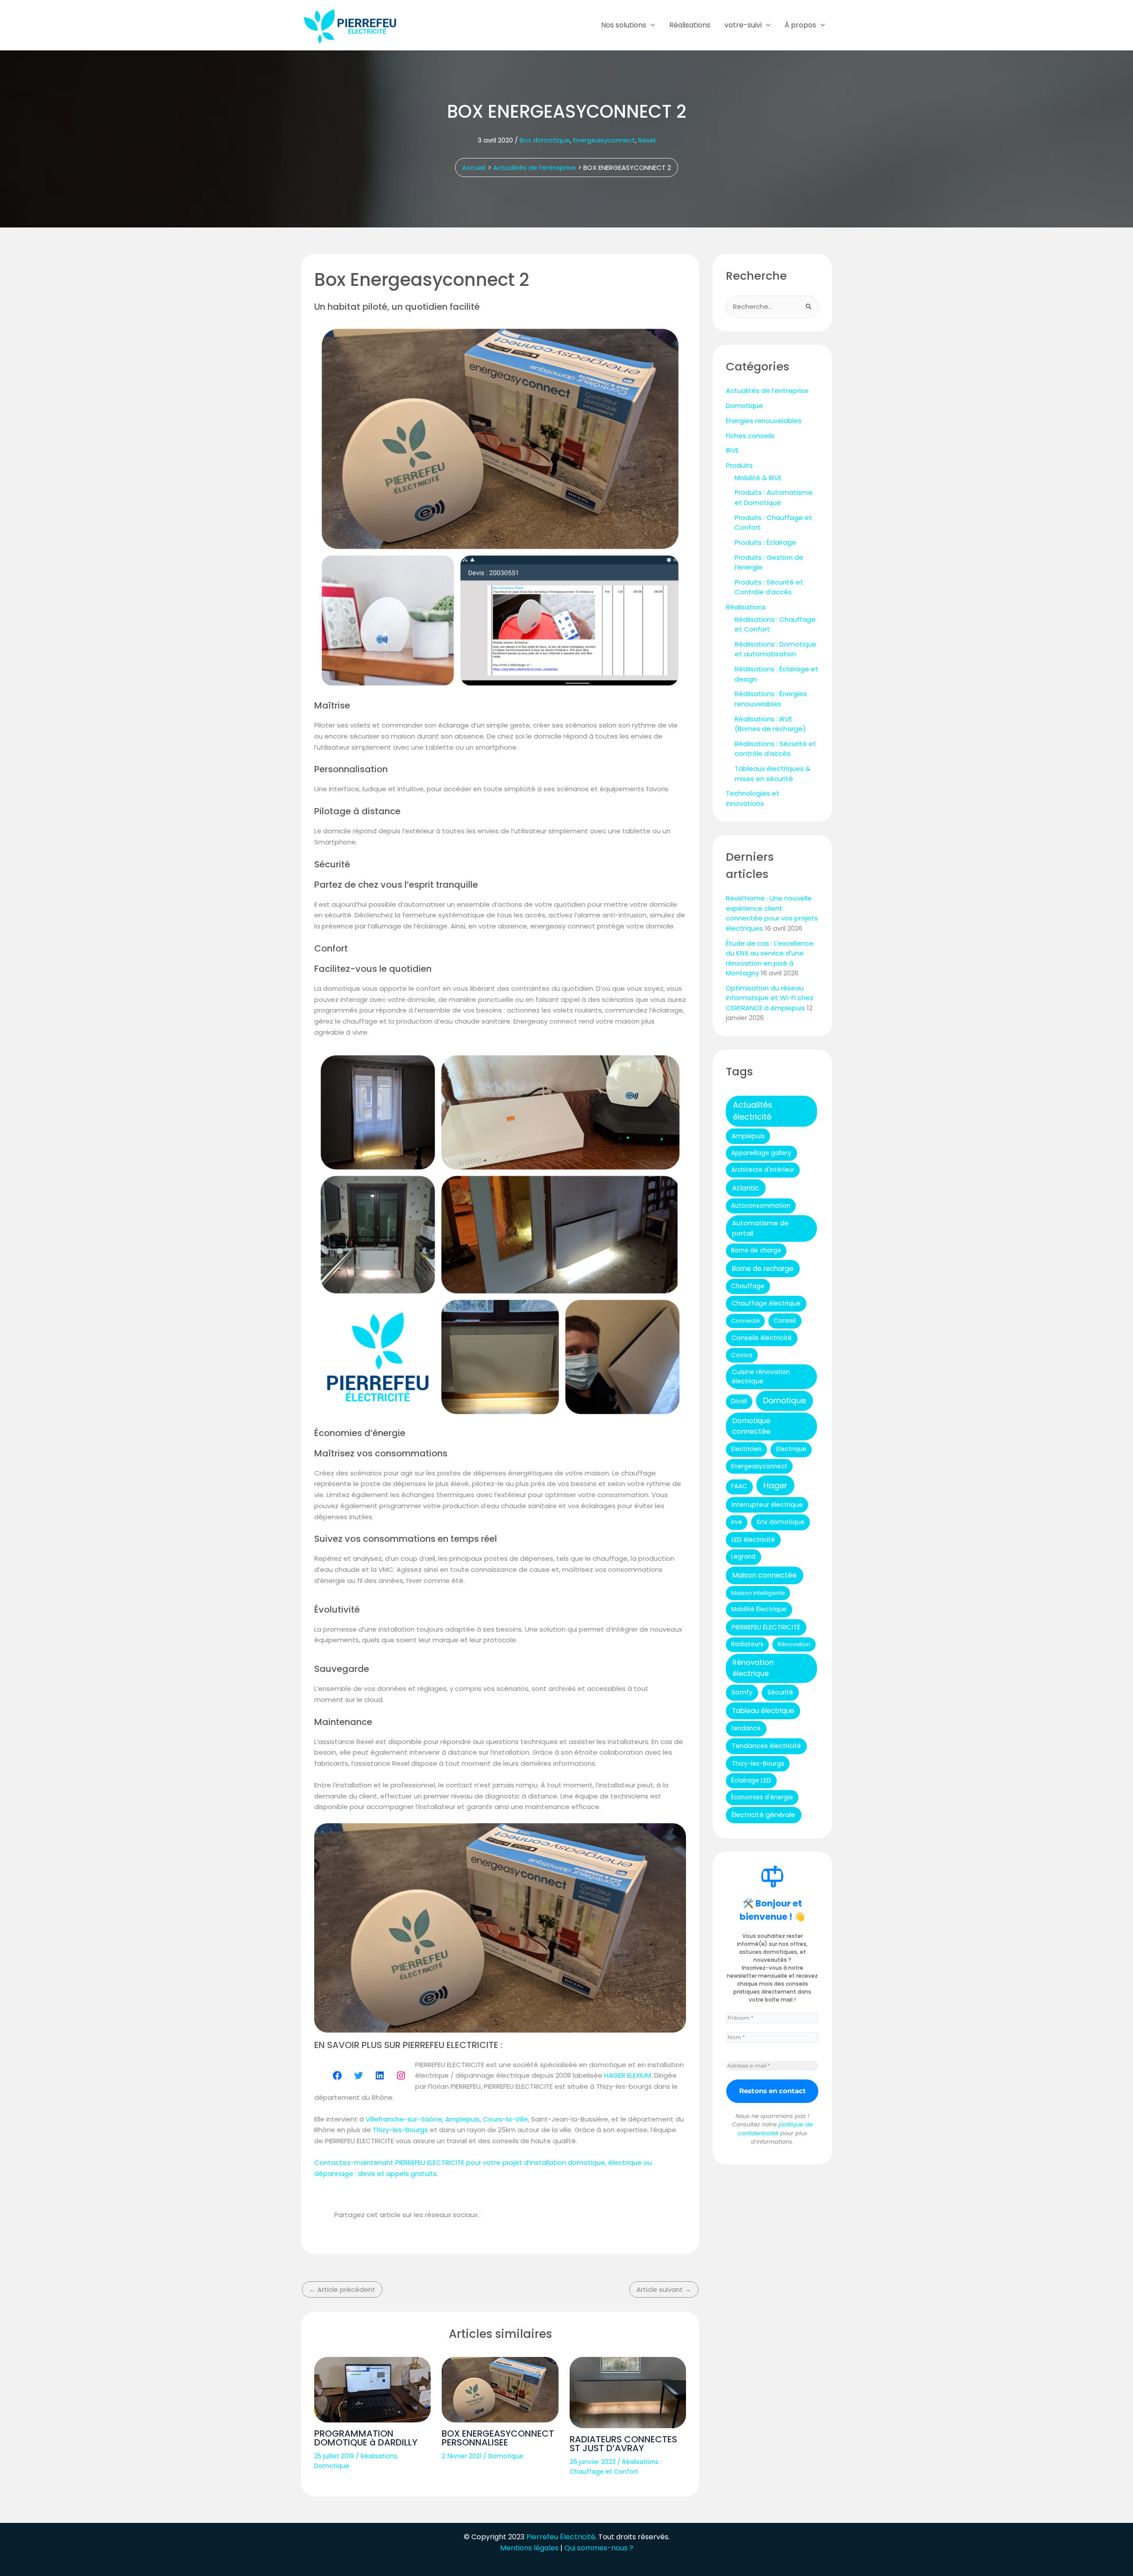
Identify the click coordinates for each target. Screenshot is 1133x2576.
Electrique (791, 1449)
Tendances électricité (766, 1746)
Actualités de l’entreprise (767, 391)
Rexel (647, 140)
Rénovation (794, 1644)
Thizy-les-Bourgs (400, 2130)
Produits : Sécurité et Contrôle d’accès (769, 587)
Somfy (742, 1692)
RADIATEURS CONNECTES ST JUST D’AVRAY (623, 2444)
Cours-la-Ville (505, 2119)
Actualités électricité (753, 1111)
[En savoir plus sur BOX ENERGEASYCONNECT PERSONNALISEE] (500, 2390)
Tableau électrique (763, 1711)
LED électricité (753, 1540)
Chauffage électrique (766, 1303)
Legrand (743, 1557)
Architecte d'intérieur (763, 1170)
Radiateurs (747, 1644)
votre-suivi (743, 25)
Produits (739, 465)
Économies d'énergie (762, 1797)
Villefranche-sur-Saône (404, 2119)
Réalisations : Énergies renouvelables (771, 699)
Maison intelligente (758, 1593)
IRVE (732, 450)
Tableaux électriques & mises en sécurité (773, 774)
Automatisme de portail (760, 1228)
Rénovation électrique (753, 1668)
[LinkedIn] (380, 2075)
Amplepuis (462, 2119)
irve (737, 1522)
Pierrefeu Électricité (561, 2537)
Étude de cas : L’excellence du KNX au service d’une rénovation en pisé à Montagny (770, 958)
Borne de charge (756, 1250)
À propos (800, 25)
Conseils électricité (762, 1338)
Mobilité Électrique (759, 1609)
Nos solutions (624, 25)
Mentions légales (529, 2548)
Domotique (332, 2466)
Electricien (746, 1449)
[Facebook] (337, 2075)
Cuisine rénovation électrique (761, 1377)
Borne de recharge (763, 1269)
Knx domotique (781, 1522)
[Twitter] (358, 2075)
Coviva (742, 1355)
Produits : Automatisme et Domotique (774, 497)
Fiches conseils (750, 436)
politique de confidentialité (775, 2129)
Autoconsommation (761, 1206)
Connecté (746, 1321)
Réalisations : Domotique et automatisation (776, 649)
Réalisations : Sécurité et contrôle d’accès (775, 749)
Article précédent (342, 2289)
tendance (746, 1728)
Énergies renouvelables (764, 421)
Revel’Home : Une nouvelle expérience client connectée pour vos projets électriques (772, 913)
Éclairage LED (751, 1781)
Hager (775, 1485)
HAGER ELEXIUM (628, 2075)
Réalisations (690, 25)
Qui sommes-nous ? (599, 2548)
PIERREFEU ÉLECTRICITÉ (766, 1627)
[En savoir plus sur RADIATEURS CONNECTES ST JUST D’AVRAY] (628, 2393)
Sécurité (780, 1692)
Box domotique (545, 140)
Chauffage (748, 1286)
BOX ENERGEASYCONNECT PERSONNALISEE (498, 2438)
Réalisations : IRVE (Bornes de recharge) (770, 724)
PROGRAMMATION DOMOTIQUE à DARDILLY (366, 2438)
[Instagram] (401, 2075)
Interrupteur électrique (767, 1505)
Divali (739, 1401)
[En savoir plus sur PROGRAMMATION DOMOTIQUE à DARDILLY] (372, 2390)
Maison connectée (764, 1575)
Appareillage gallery (761, 1153)
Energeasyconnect (604, 140)
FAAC (739, 1486)
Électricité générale (763, 1815)
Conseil (785, 1321)
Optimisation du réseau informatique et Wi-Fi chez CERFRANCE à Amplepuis (770, 998)
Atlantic (746, 1188)
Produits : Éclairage (765, 542)
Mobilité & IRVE (758, 478)
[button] (651, 25)
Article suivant (664, 2289)
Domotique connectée (751, 1426)
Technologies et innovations (753, 798)
